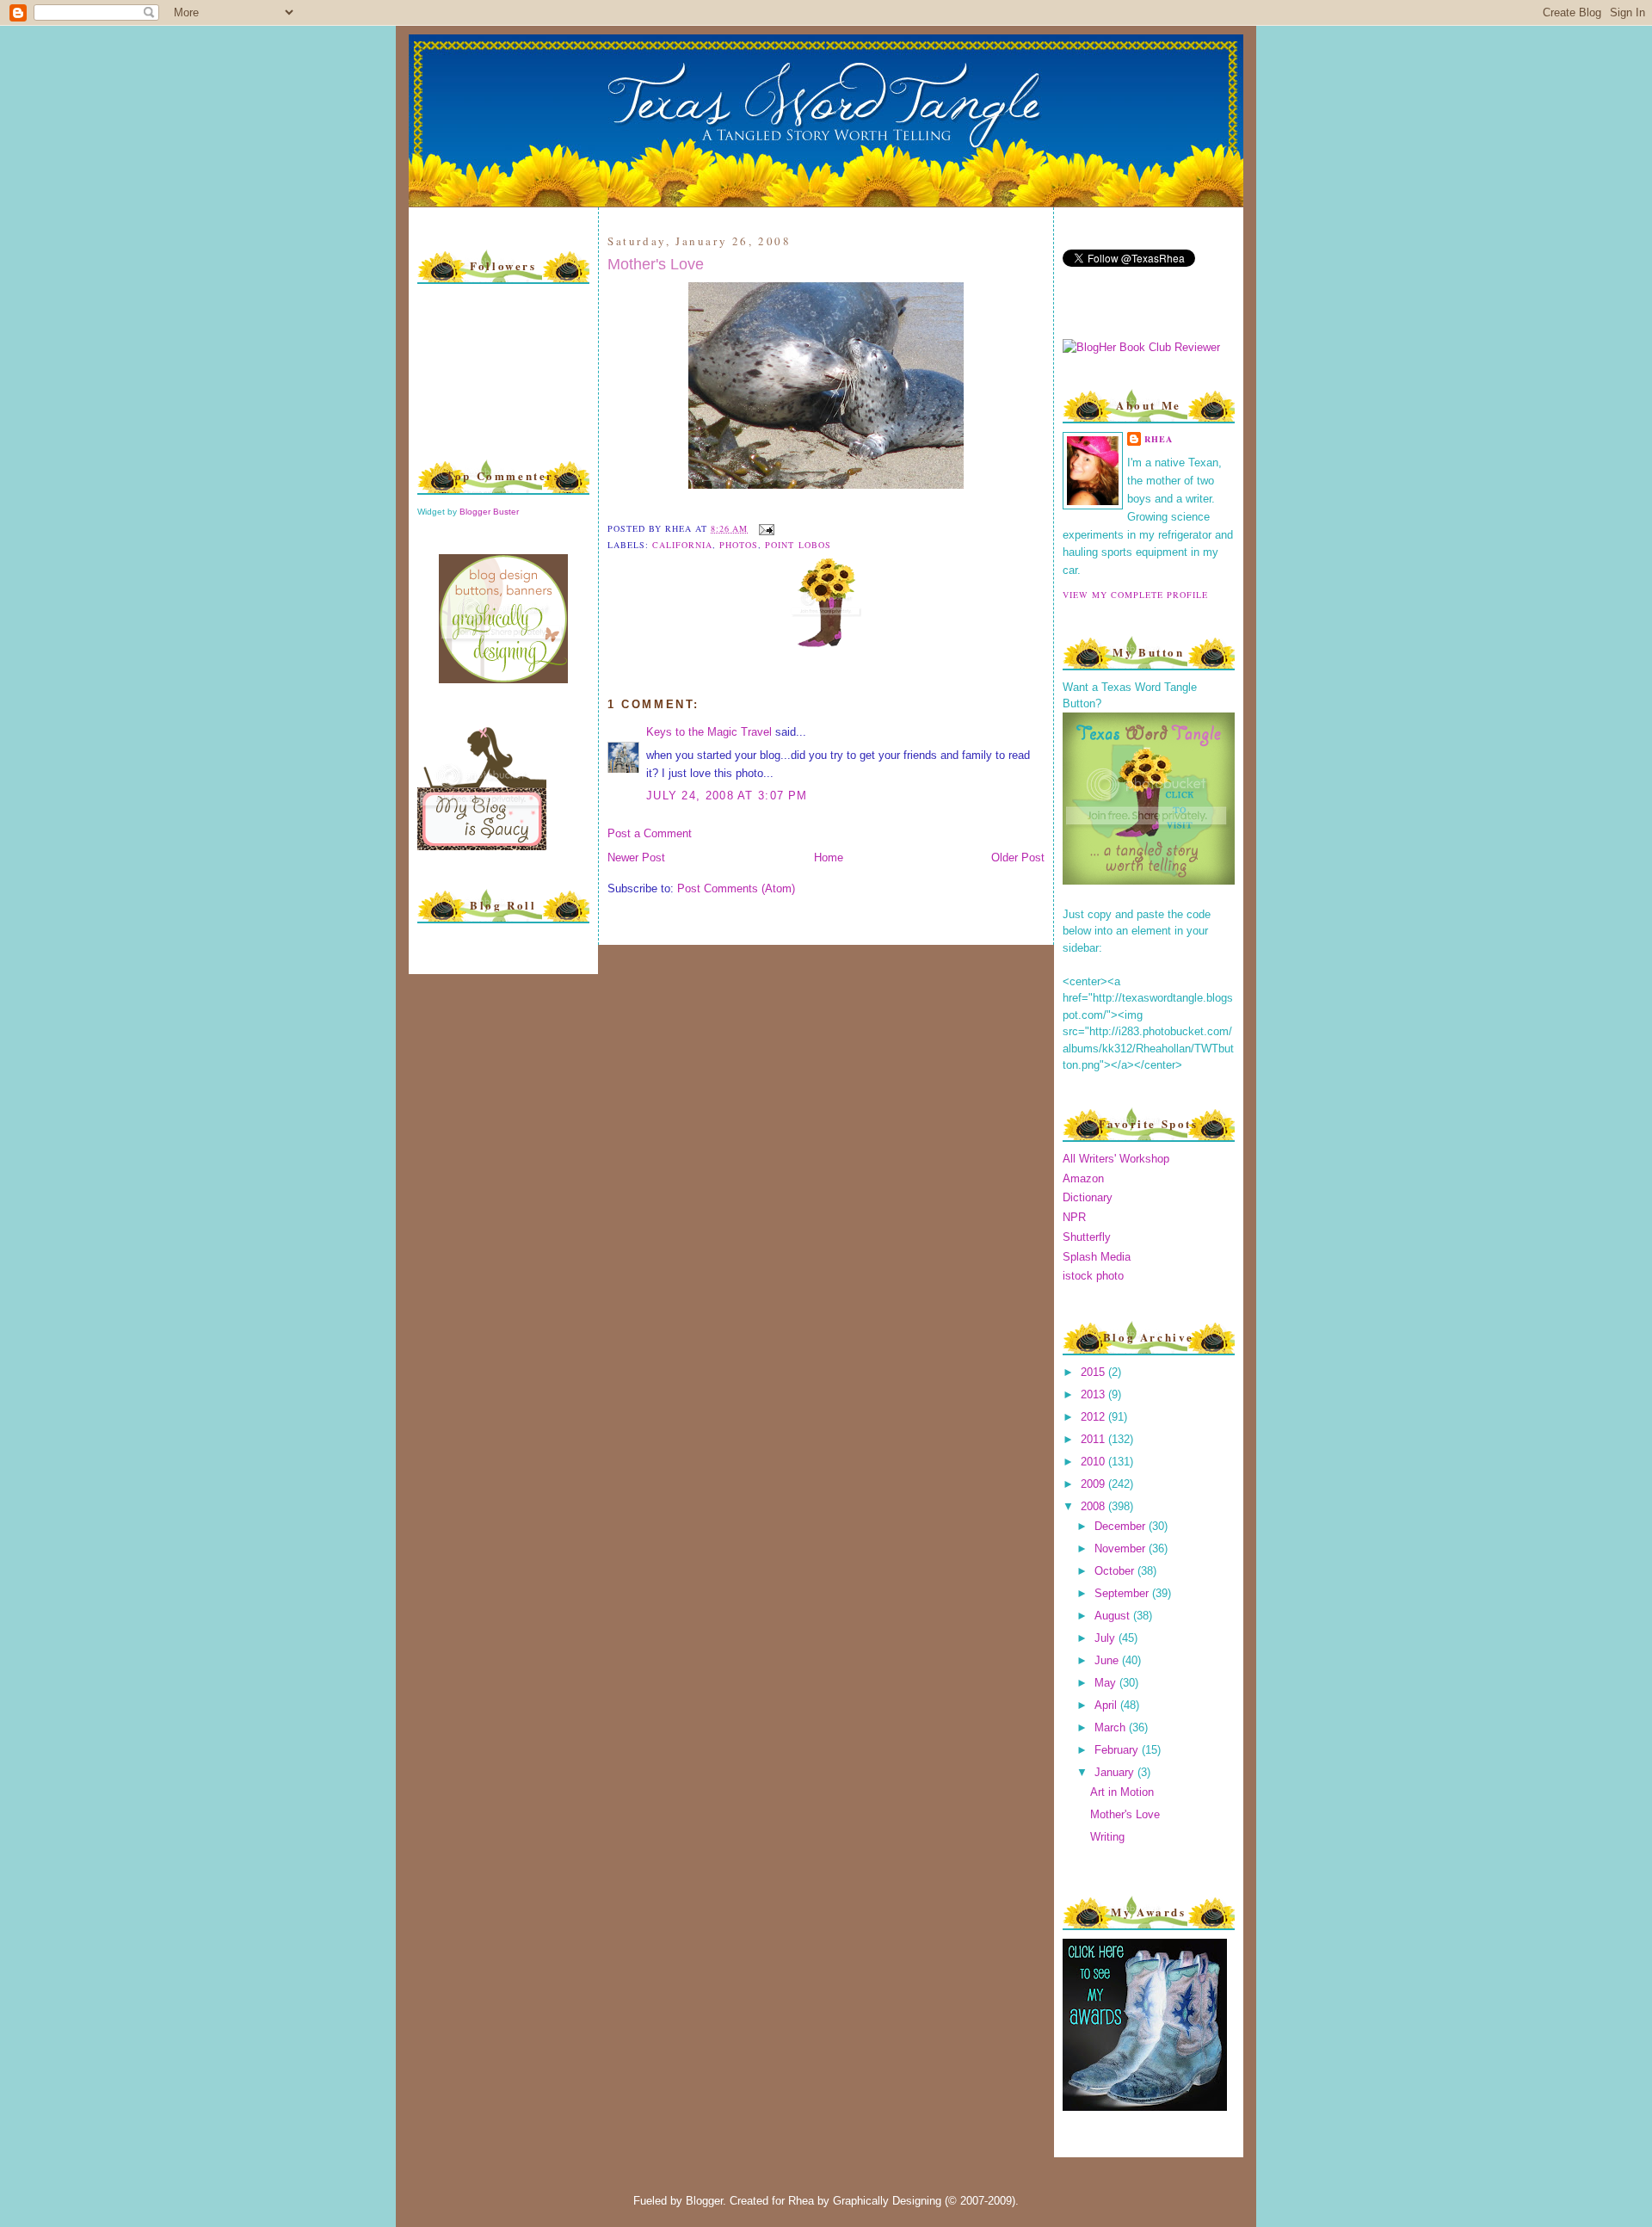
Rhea (1159, 439)
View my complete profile (1135, 595)
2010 (1094, 1462)
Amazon (1083, 1178)
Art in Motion (1122, 1792)
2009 (1094, 1484)
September (1123, 1593)
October (1116, 1571)
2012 (1094, 1417)
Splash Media (1097, 1257)
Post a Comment (650, 833)
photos (739, 545)
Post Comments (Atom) (736, 888)
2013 (1094, 1394)
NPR (1074, 1217)
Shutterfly (1087, 1237)
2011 (1094, 1439)
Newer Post (636, 857)
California (682, 545)
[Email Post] (764, 528)
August (1114, 1616)
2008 (1094, 1506)
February (1118, 1750)
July (1106, 1638)
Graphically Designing (887, 2201)
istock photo (1093, 1276)
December (1122, 1526)
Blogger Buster (489, 512)
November (1122, 1548)
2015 (1094, 1372)
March (1112, 1727)
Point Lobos (798, 545)
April (1107, 1705)
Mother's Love (656, 264)
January (1116, 1772)
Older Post (1018, 857)
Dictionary (1088, 1197)
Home (829, 857)
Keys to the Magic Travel (709, 732)
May (1107, 1683)
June (1108, 1660)
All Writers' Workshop (1116, 1159)
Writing (1107, 1837)
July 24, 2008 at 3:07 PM (727, 796)
